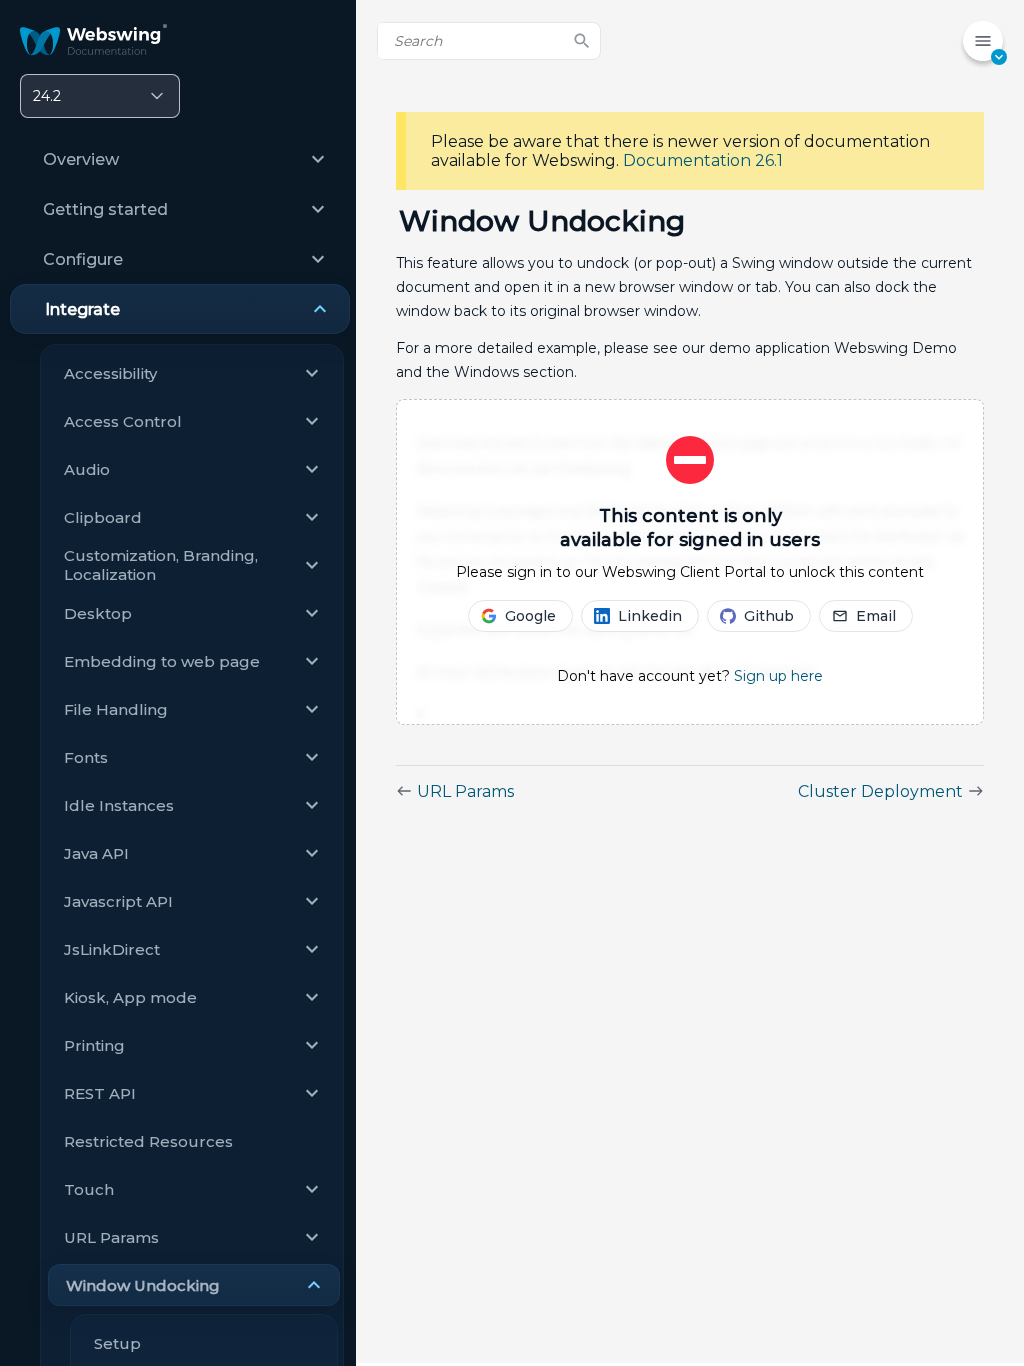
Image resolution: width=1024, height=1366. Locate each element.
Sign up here (778, 676)
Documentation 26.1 (703, 160)
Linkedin (650, 616)
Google (530, 616)
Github (769, 616)
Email (876, 616)
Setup (117, 1343)
